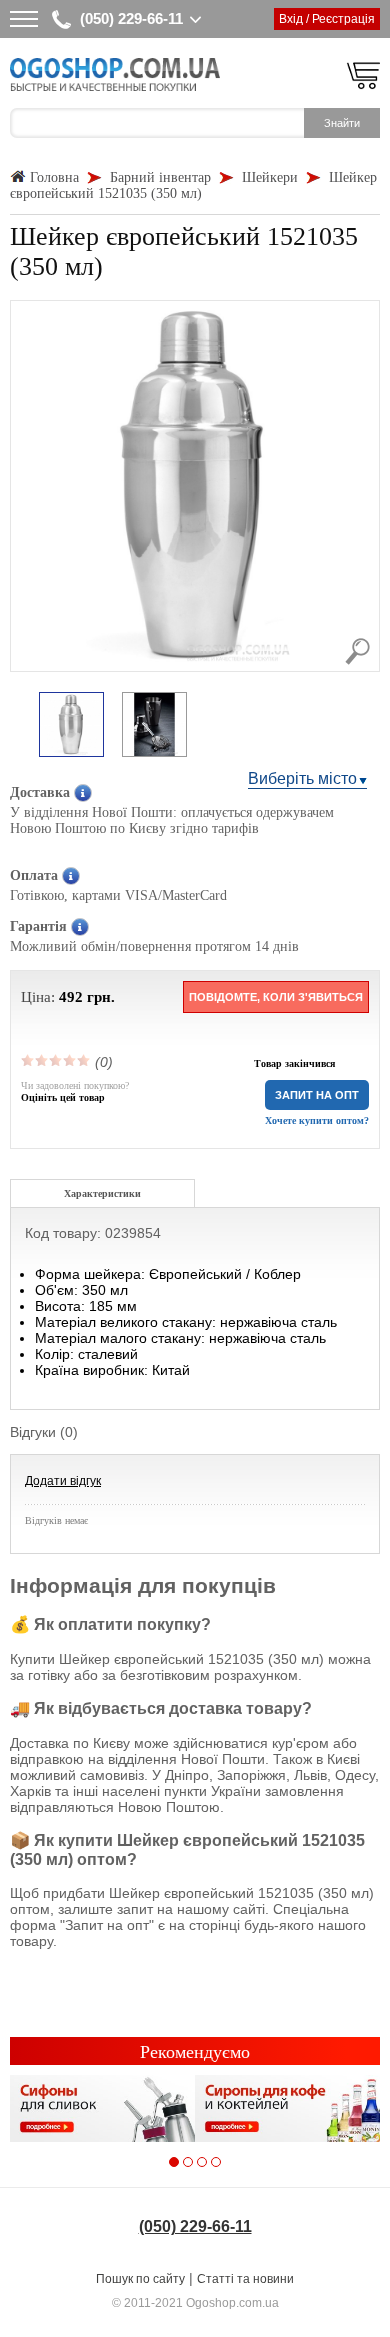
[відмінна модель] (84, 1060)
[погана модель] (42, 1060)
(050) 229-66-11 (131, 18)
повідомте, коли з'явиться (276, 997)
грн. (101, 997)
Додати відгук (63, 1481)
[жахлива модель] (28, 1060)
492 (71, 997)
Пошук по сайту (140, 2279)
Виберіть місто (302, 778)
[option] (71, 726)
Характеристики (102, 1193)
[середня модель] (56, 1060)
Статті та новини (245, 2279)
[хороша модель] (70, 1060)
